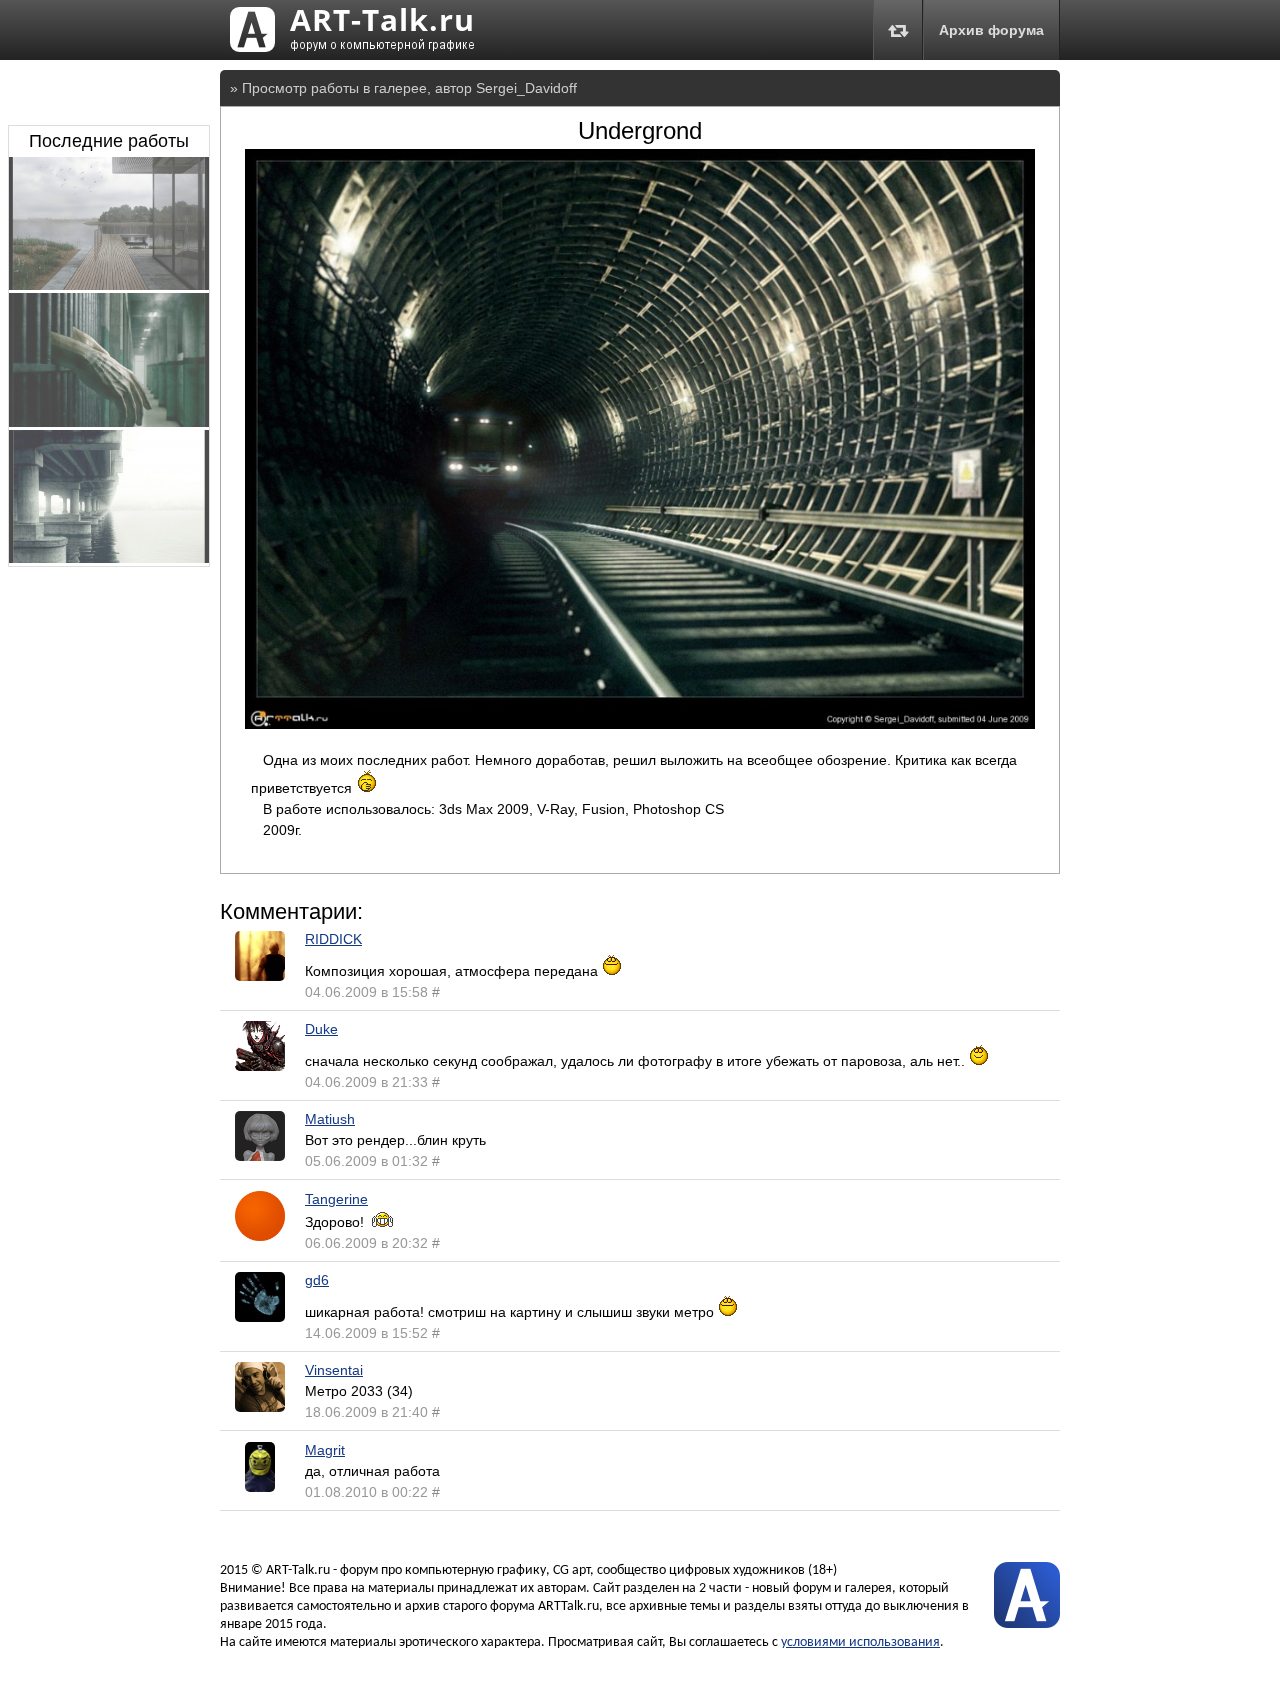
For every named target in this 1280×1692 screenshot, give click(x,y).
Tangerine (336, 1199)
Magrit (325, 1450)
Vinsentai (334, 1370)
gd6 (317, 1280)
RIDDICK (333, 939)
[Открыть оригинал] (640, 724)
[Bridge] (109, 558)
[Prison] (109, 422)
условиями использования (860, 1642)
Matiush (330, 1119)
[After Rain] (109, 285)
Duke (321, 1029)
